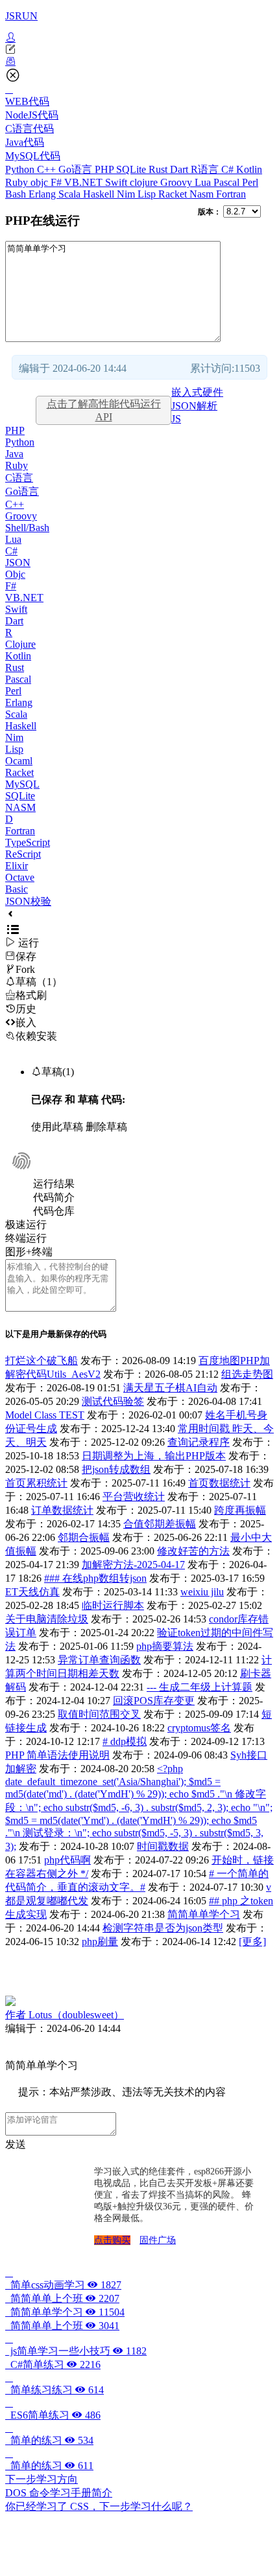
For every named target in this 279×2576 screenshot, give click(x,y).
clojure (145, 182)
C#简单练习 (53, 2365)
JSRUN (21, 16)
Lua (204, 182)
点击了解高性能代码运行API (104, 410)
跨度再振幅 (240, 1510)
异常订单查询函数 (99, 1660)
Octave (20, 877)
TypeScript (28, 842)
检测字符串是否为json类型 (163, 1928)
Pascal (228, 182)
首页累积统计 (36, 1483)
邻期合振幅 (84, 1537)
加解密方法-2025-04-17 (133, 1565)
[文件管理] (139, 62)
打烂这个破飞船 (42, 1361)
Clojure (20, 644)
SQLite (132, 169)
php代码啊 (67, 1860)
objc (41, 182)
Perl (250, 182)
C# (229, 169)
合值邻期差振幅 (160, 1524)
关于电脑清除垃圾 (47, 1619)
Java (14, 454)
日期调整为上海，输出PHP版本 (154, 1456)
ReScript (23, 854)
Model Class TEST (45, 1415)
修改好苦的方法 (193, 1551)
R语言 (206, 169)
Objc (15, 574)
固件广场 (158, 2240)
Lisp (148, 194)
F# (57, 182)
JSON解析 (194, 406)
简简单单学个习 (204, 1914)
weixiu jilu (202, 1592)
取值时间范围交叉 (99, 1714)
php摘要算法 (165, 1646)
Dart (180, 169)
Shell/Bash (27, 528)
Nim (127, 194)
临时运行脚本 (113, 1605)
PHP (105, 169)
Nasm (203, 194)
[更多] (252, 1942)
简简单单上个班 (62, 2298)
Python (21, 169)
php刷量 (100, 1942)
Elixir (17, 866)
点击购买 (112, 2240)
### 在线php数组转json (95, 1578)
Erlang (43, 194)
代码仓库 (54, 1211)
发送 (16, 2144)
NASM (20, 807)
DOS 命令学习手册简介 (59, 2493)
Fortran (231, 194)
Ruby (18, 182)
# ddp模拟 (125, 1741)
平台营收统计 (134, 1497)
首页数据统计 (219, 1483)
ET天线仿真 (32, 1592)
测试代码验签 (113, 1401)
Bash (17, 194)
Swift (117, 182)
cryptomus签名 (199, 1728)
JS (176, 419)
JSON (18, 563)
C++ (48, 169)
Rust (159, 169)
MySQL (22, 784)
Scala (71, 194)
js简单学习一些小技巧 (76, 2351)
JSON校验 (28, 901)
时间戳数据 (163, 1846)
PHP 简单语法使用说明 (57, 1755)
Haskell (100, 194)
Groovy (177, 182)
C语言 (19, 478)
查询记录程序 (199, 1442)
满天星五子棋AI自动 (170, 1388)
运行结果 (54, 1184)
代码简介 (54, 1197)
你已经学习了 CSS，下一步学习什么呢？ (99, 2506)
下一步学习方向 (42, 2479)
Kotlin (249, 169)
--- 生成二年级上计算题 (200, 1687)
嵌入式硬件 (197, 392)
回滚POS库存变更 (154, 1701)
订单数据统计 (62, 1510)
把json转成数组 (116, 1469)
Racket (174, 194)
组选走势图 (247, 1374)
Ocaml (19, 761)
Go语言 (77, 169)
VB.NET (85, 182)
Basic (17, 889)
